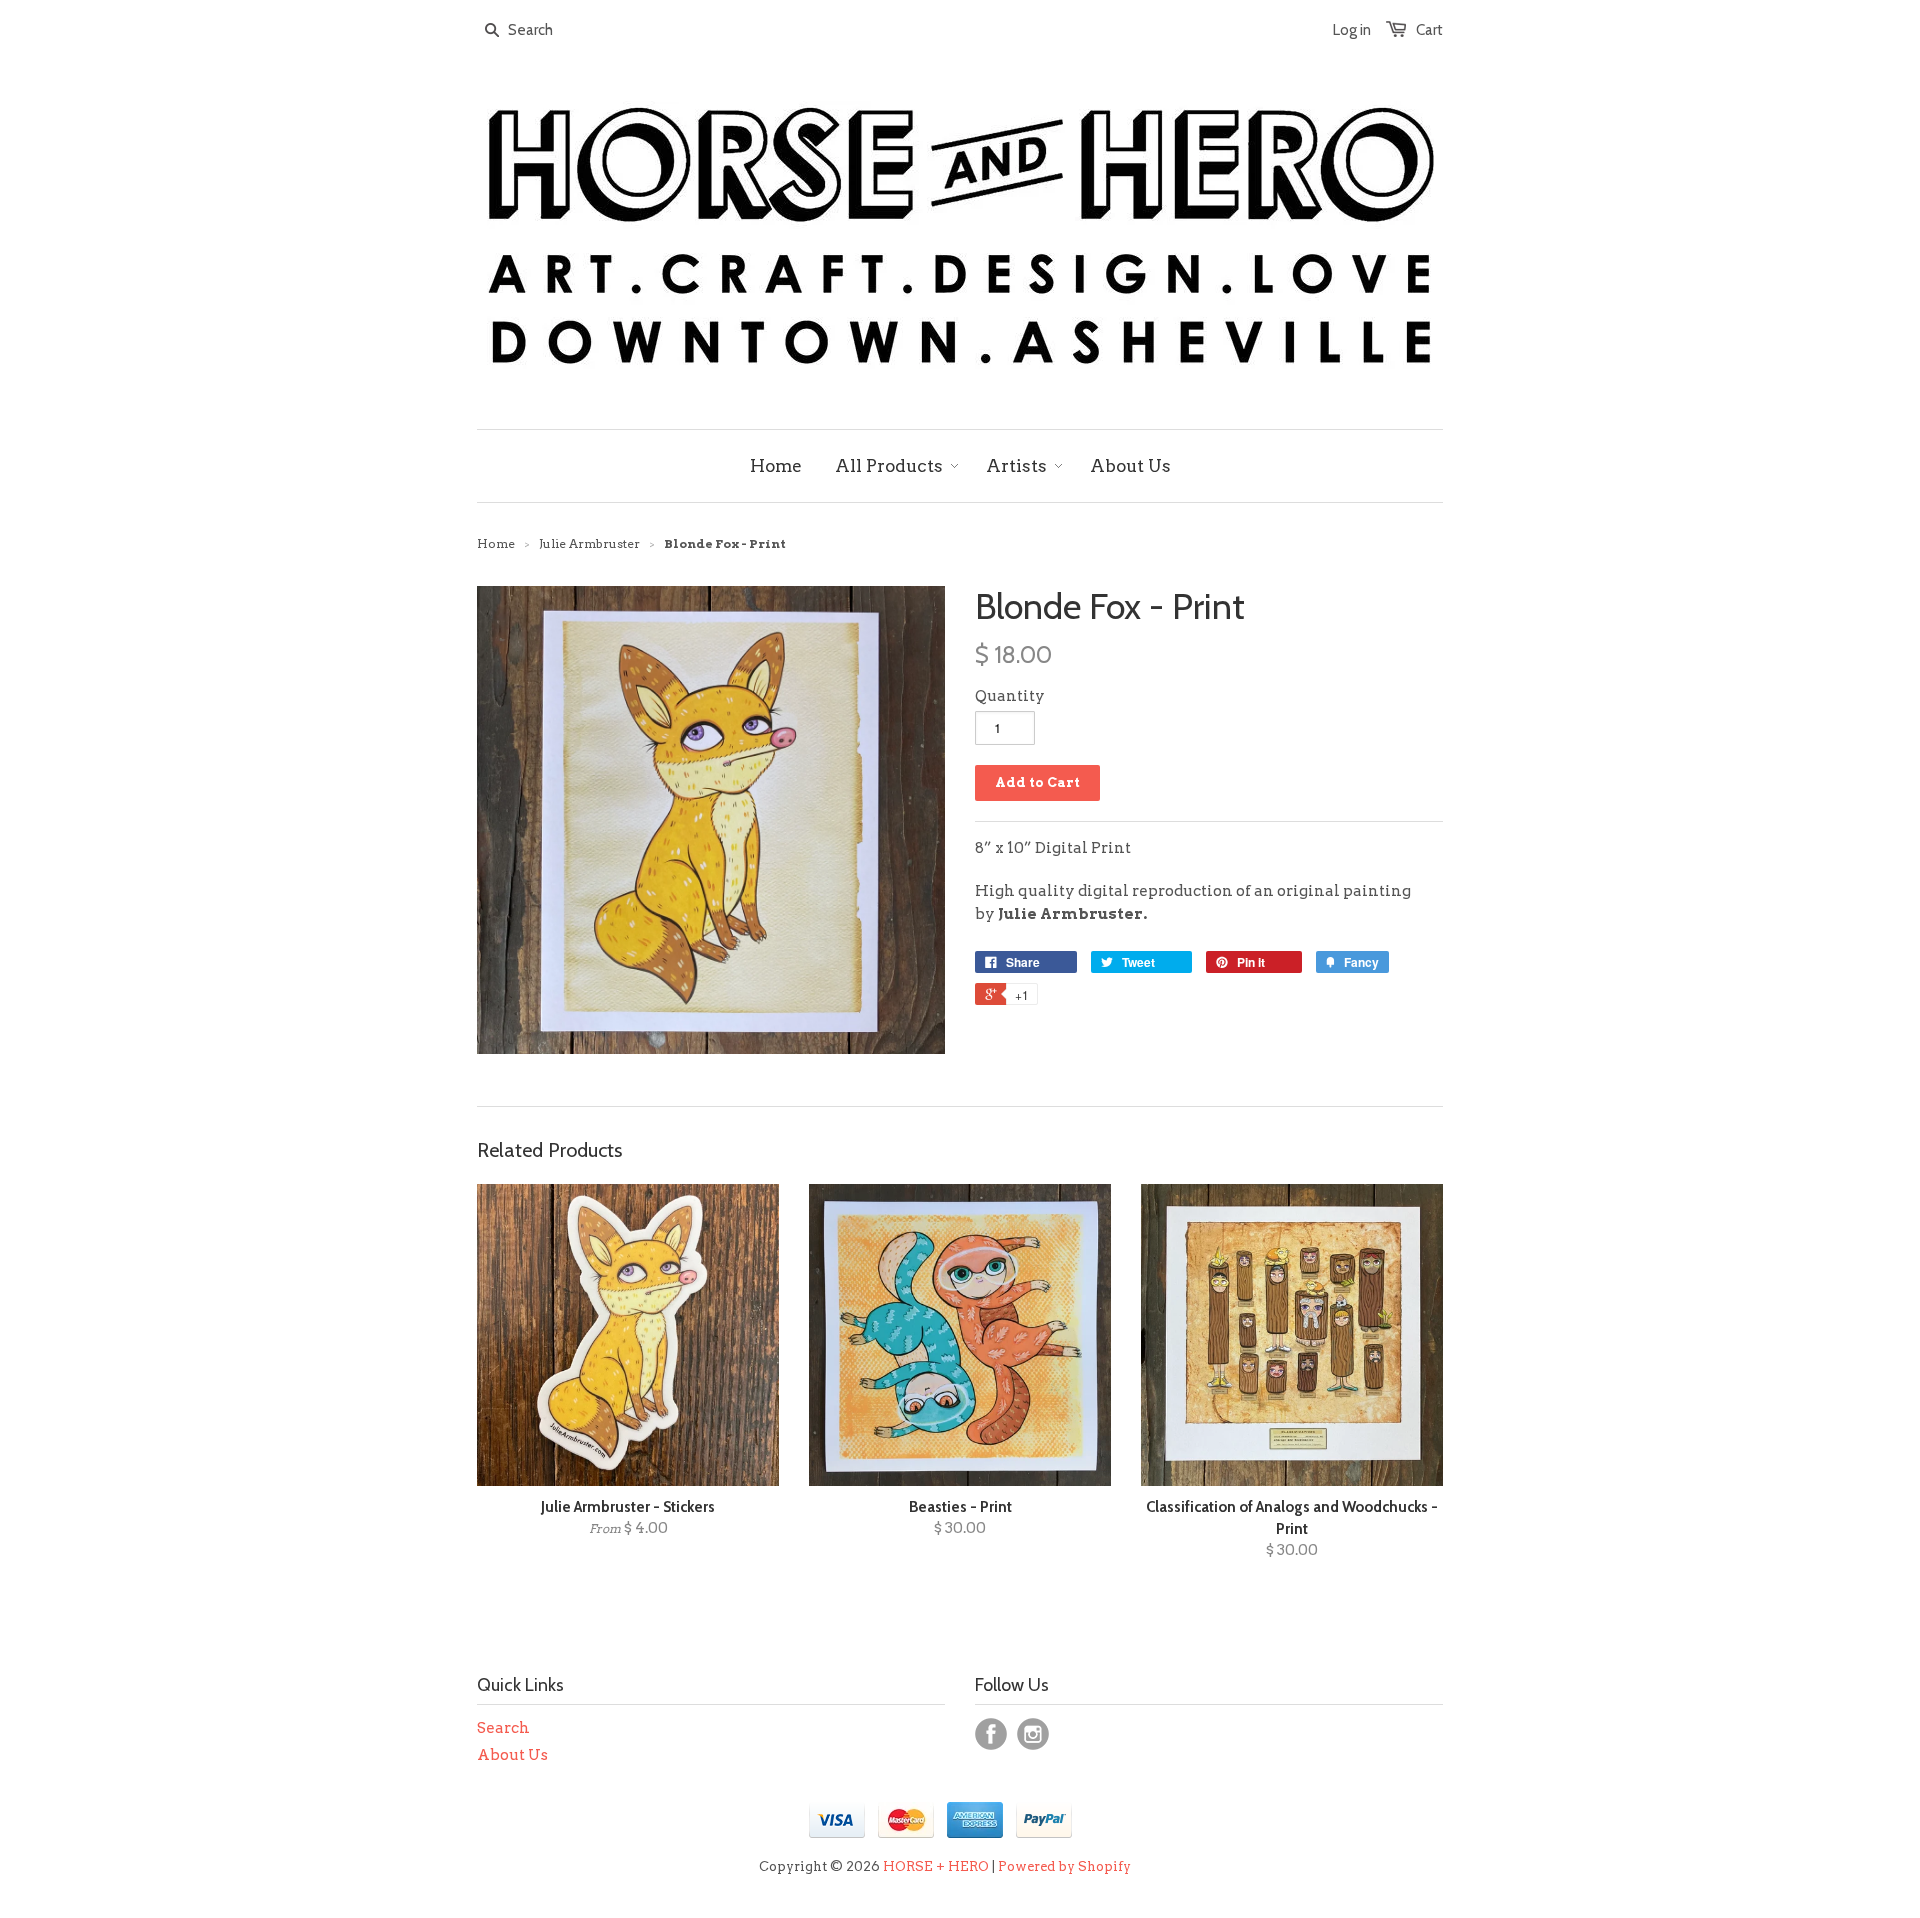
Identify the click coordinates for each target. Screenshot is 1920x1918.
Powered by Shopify (1064, 1866)
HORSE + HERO (936, 1866)
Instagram (1033, 1734)
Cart (1429, 30)
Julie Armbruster (589, 543)
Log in (1352, 30)
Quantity (1010, 696)
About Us (512, 1755)
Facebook (991, 1734)
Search (503, 1728)
